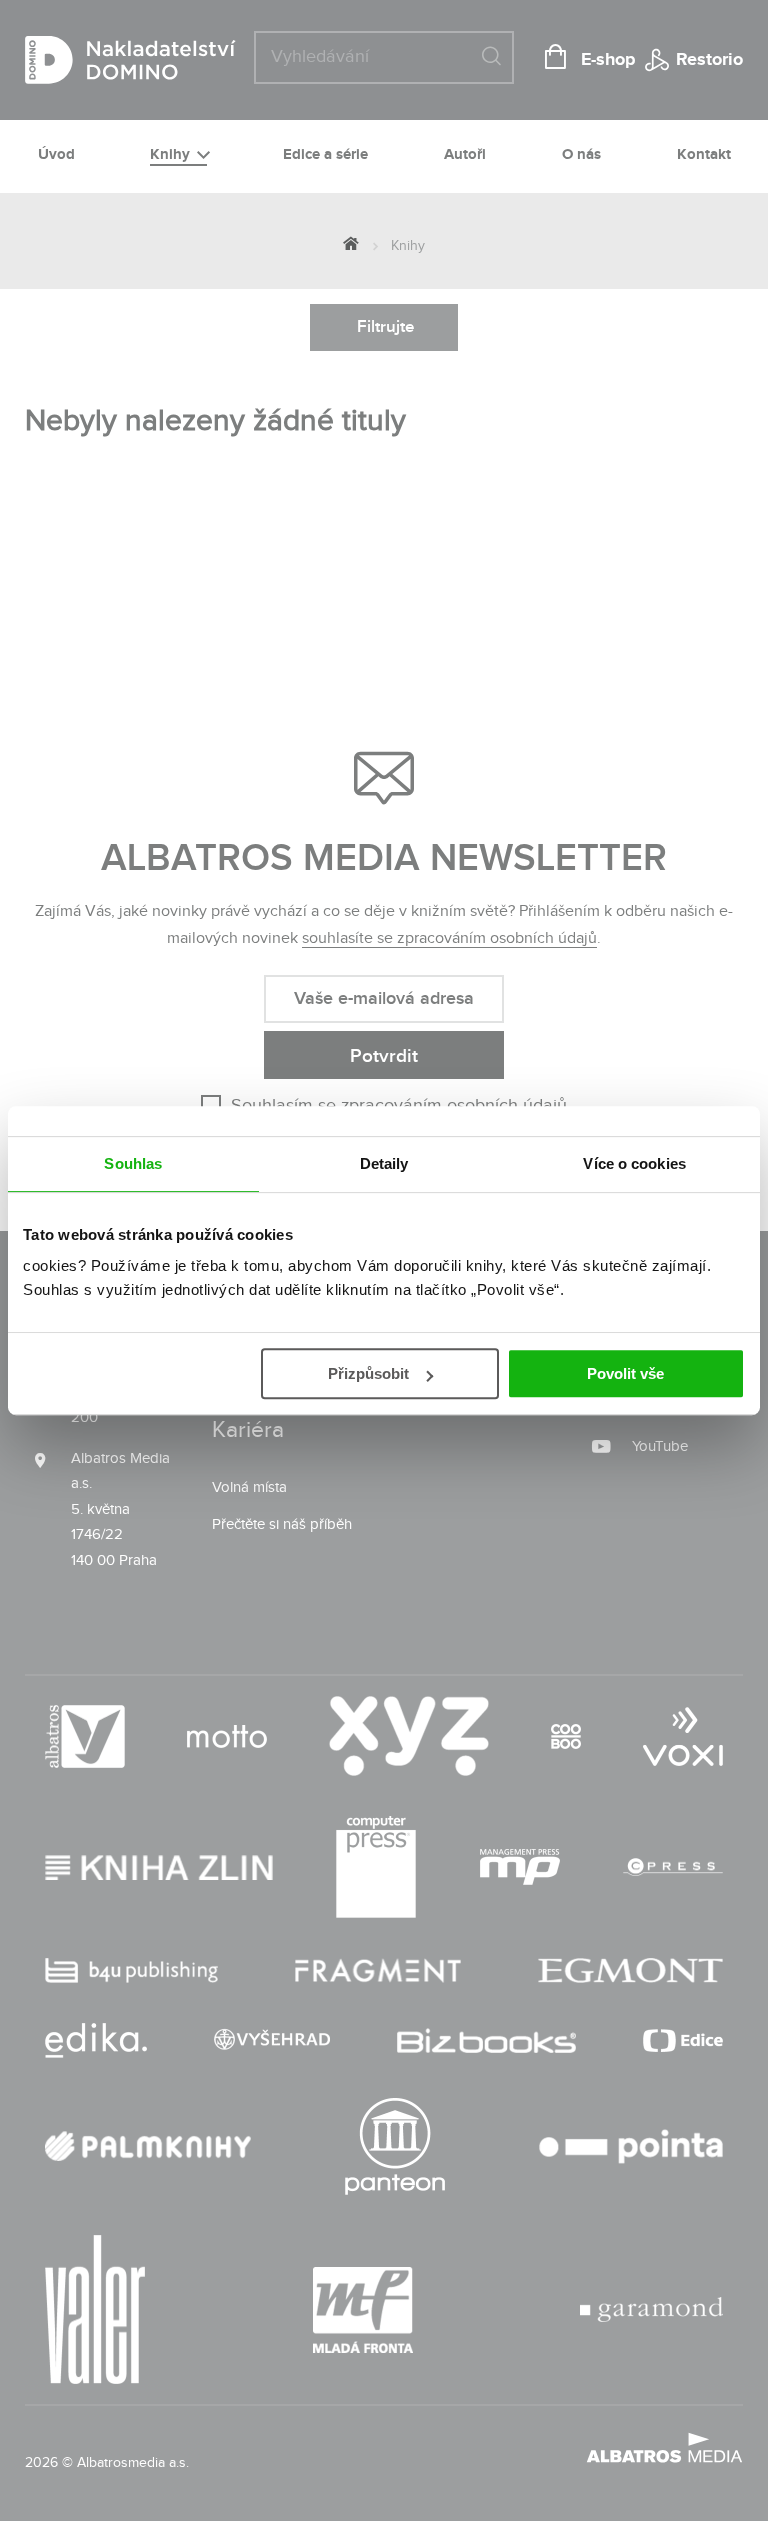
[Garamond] (651, 2310)
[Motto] (227, 1736)
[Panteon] (395, 2146)
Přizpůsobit (368, 1373)
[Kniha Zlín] (159, 1867)
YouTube (660, 1446)
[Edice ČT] (683, 2040)
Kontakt (704, 154)
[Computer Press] (376, 1867)
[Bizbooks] (486, 2040)
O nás (581, 154)
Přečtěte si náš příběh (282, 1524)
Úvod (56, 154)
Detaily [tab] (384, 1163)
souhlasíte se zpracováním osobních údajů (449, 938)
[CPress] (673, 1867)
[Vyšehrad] (272, 2040)
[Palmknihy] (148, 2146)
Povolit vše (625, 1373)
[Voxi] (683, 1736)
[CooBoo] (566, 1736)
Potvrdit (384, 1056)
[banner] (165, 60)
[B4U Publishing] (131, 1970)
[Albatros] (85, 1736)
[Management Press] (520, 1867)
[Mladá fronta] (363, 2310)
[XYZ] (409, 1736)
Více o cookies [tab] (634, 1163)
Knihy (172, 154)
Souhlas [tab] (133, 1163)
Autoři (465, 154)
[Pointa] (631, 2146)
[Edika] (96, 2040)
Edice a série (325, 154)
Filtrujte (385, 327)
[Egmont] (630, 1970)
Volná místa (249, 1487)
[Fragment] (378, 1970)
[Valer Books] (95, 2310)
